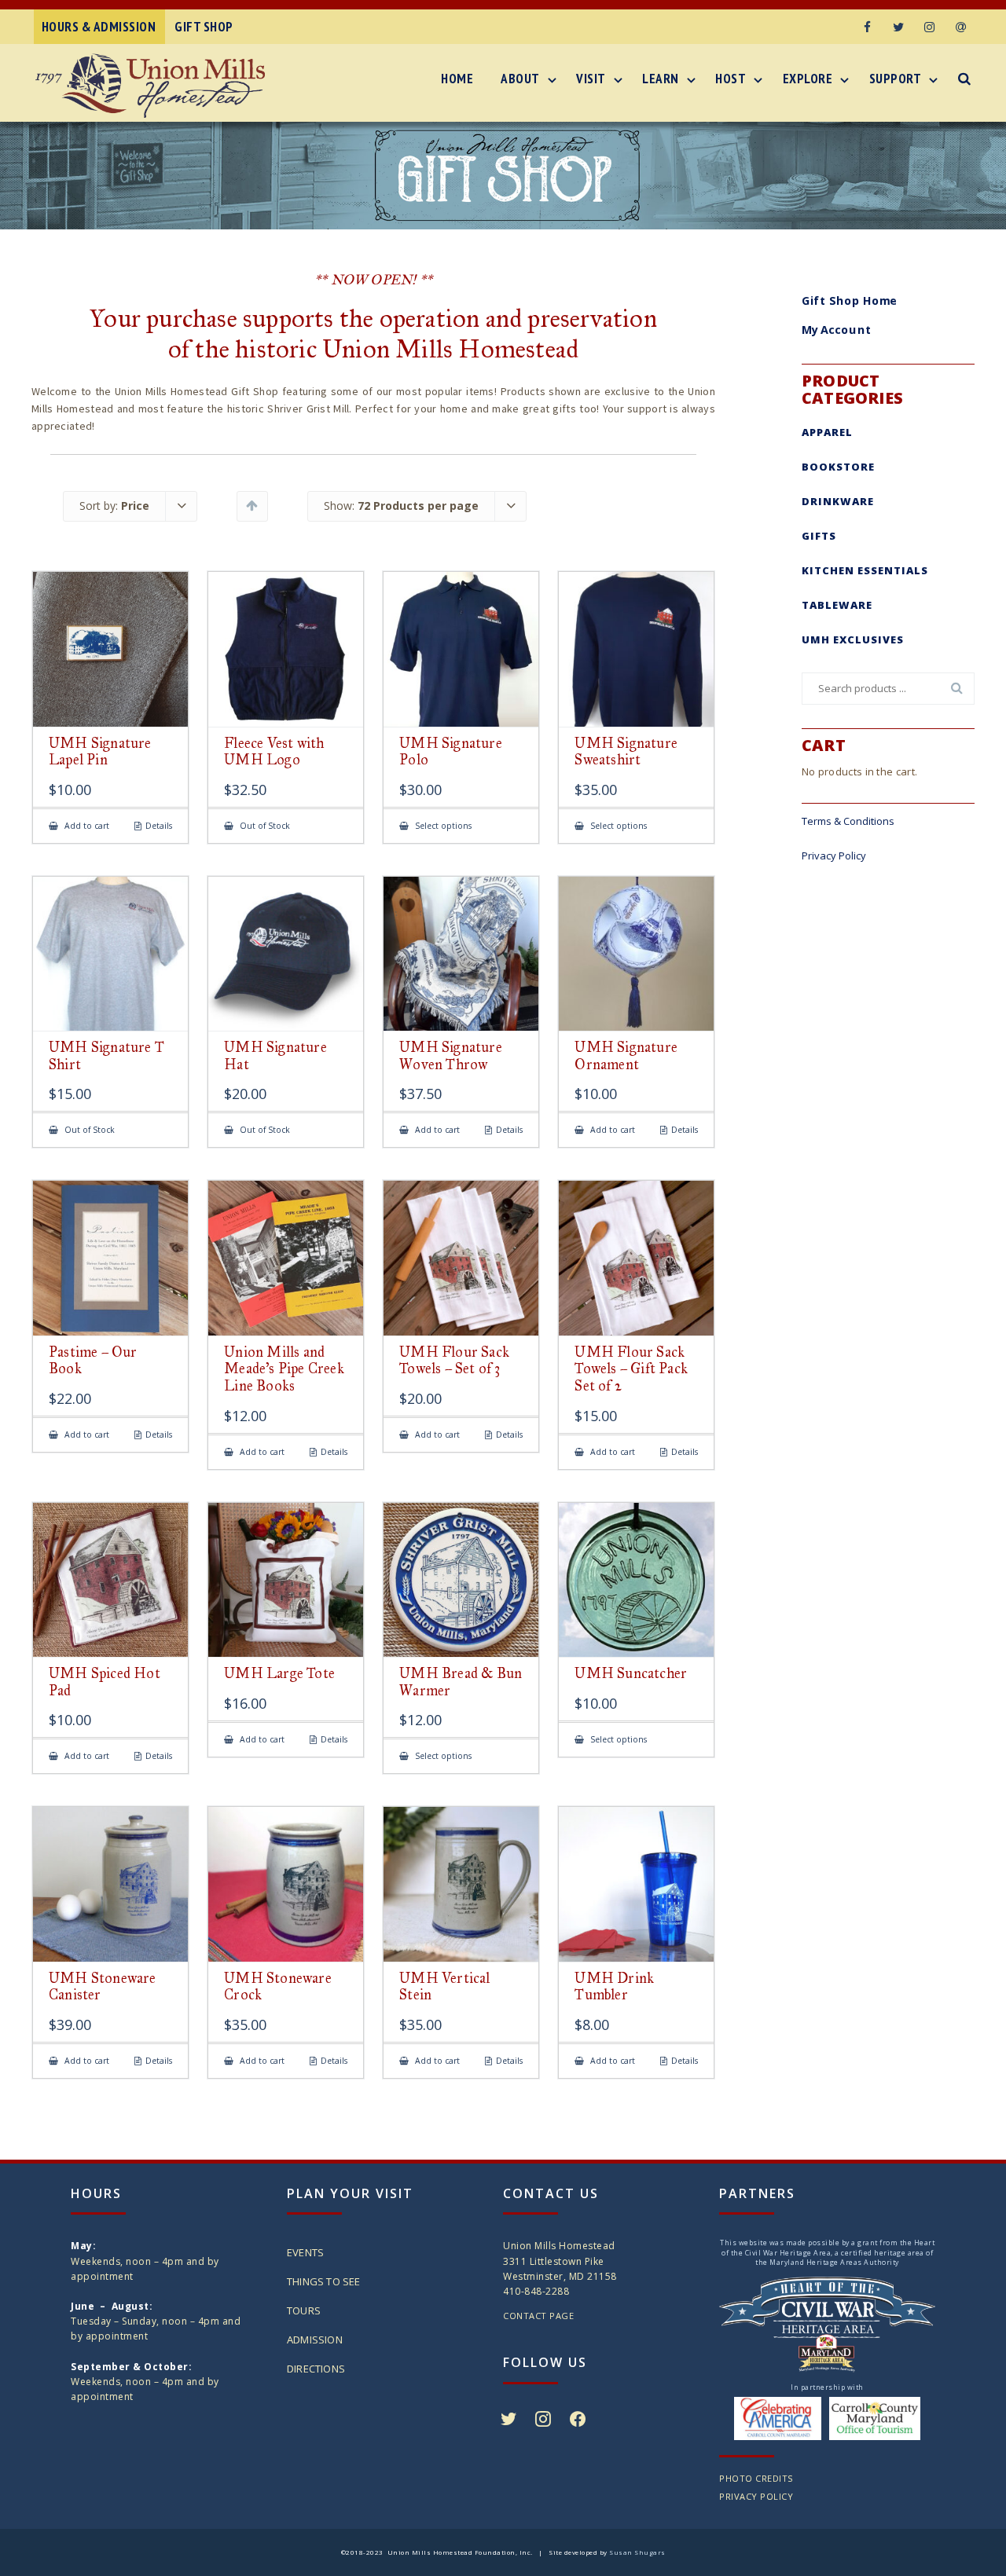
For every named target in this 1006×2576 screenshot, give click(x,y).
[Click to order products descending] (252, 505)
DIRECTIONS (316, 2369)
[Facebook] (867, 27)
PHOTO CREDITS (756, 2478)
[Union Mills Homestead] (154, 86)
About (520, 79)
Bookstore (838, 467)
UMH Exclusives (853, 639)
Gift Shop (204, 27)
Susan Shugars (637, 2552)
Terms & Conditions (848, 821)
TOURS (304, 2310)
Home (457, 79)
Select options (442, 826)
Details (159, 826)
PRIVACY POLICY (756, 2496)
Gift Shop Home (850, 300)
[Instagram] (930, 27)
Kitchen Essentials (865, 570)
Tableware (837, 605)
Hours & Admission (99, 27)
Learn (661, 79)
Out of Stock (264, 826)
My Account (837, 330)
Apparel (827, 432)
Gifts (819, 536)
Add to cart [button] (86, 826)
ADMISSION (315, 2340)
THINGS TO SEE (324, 2281)
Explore (808, 79)
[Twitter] (898, 27)
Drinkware (838, 501)
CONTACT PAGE (538, 2316)
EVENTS (305, 2252)
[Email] (961, 27)
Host (731, 79)
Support (896, 79)
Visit (591, 79)
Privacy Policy (834, 856)
